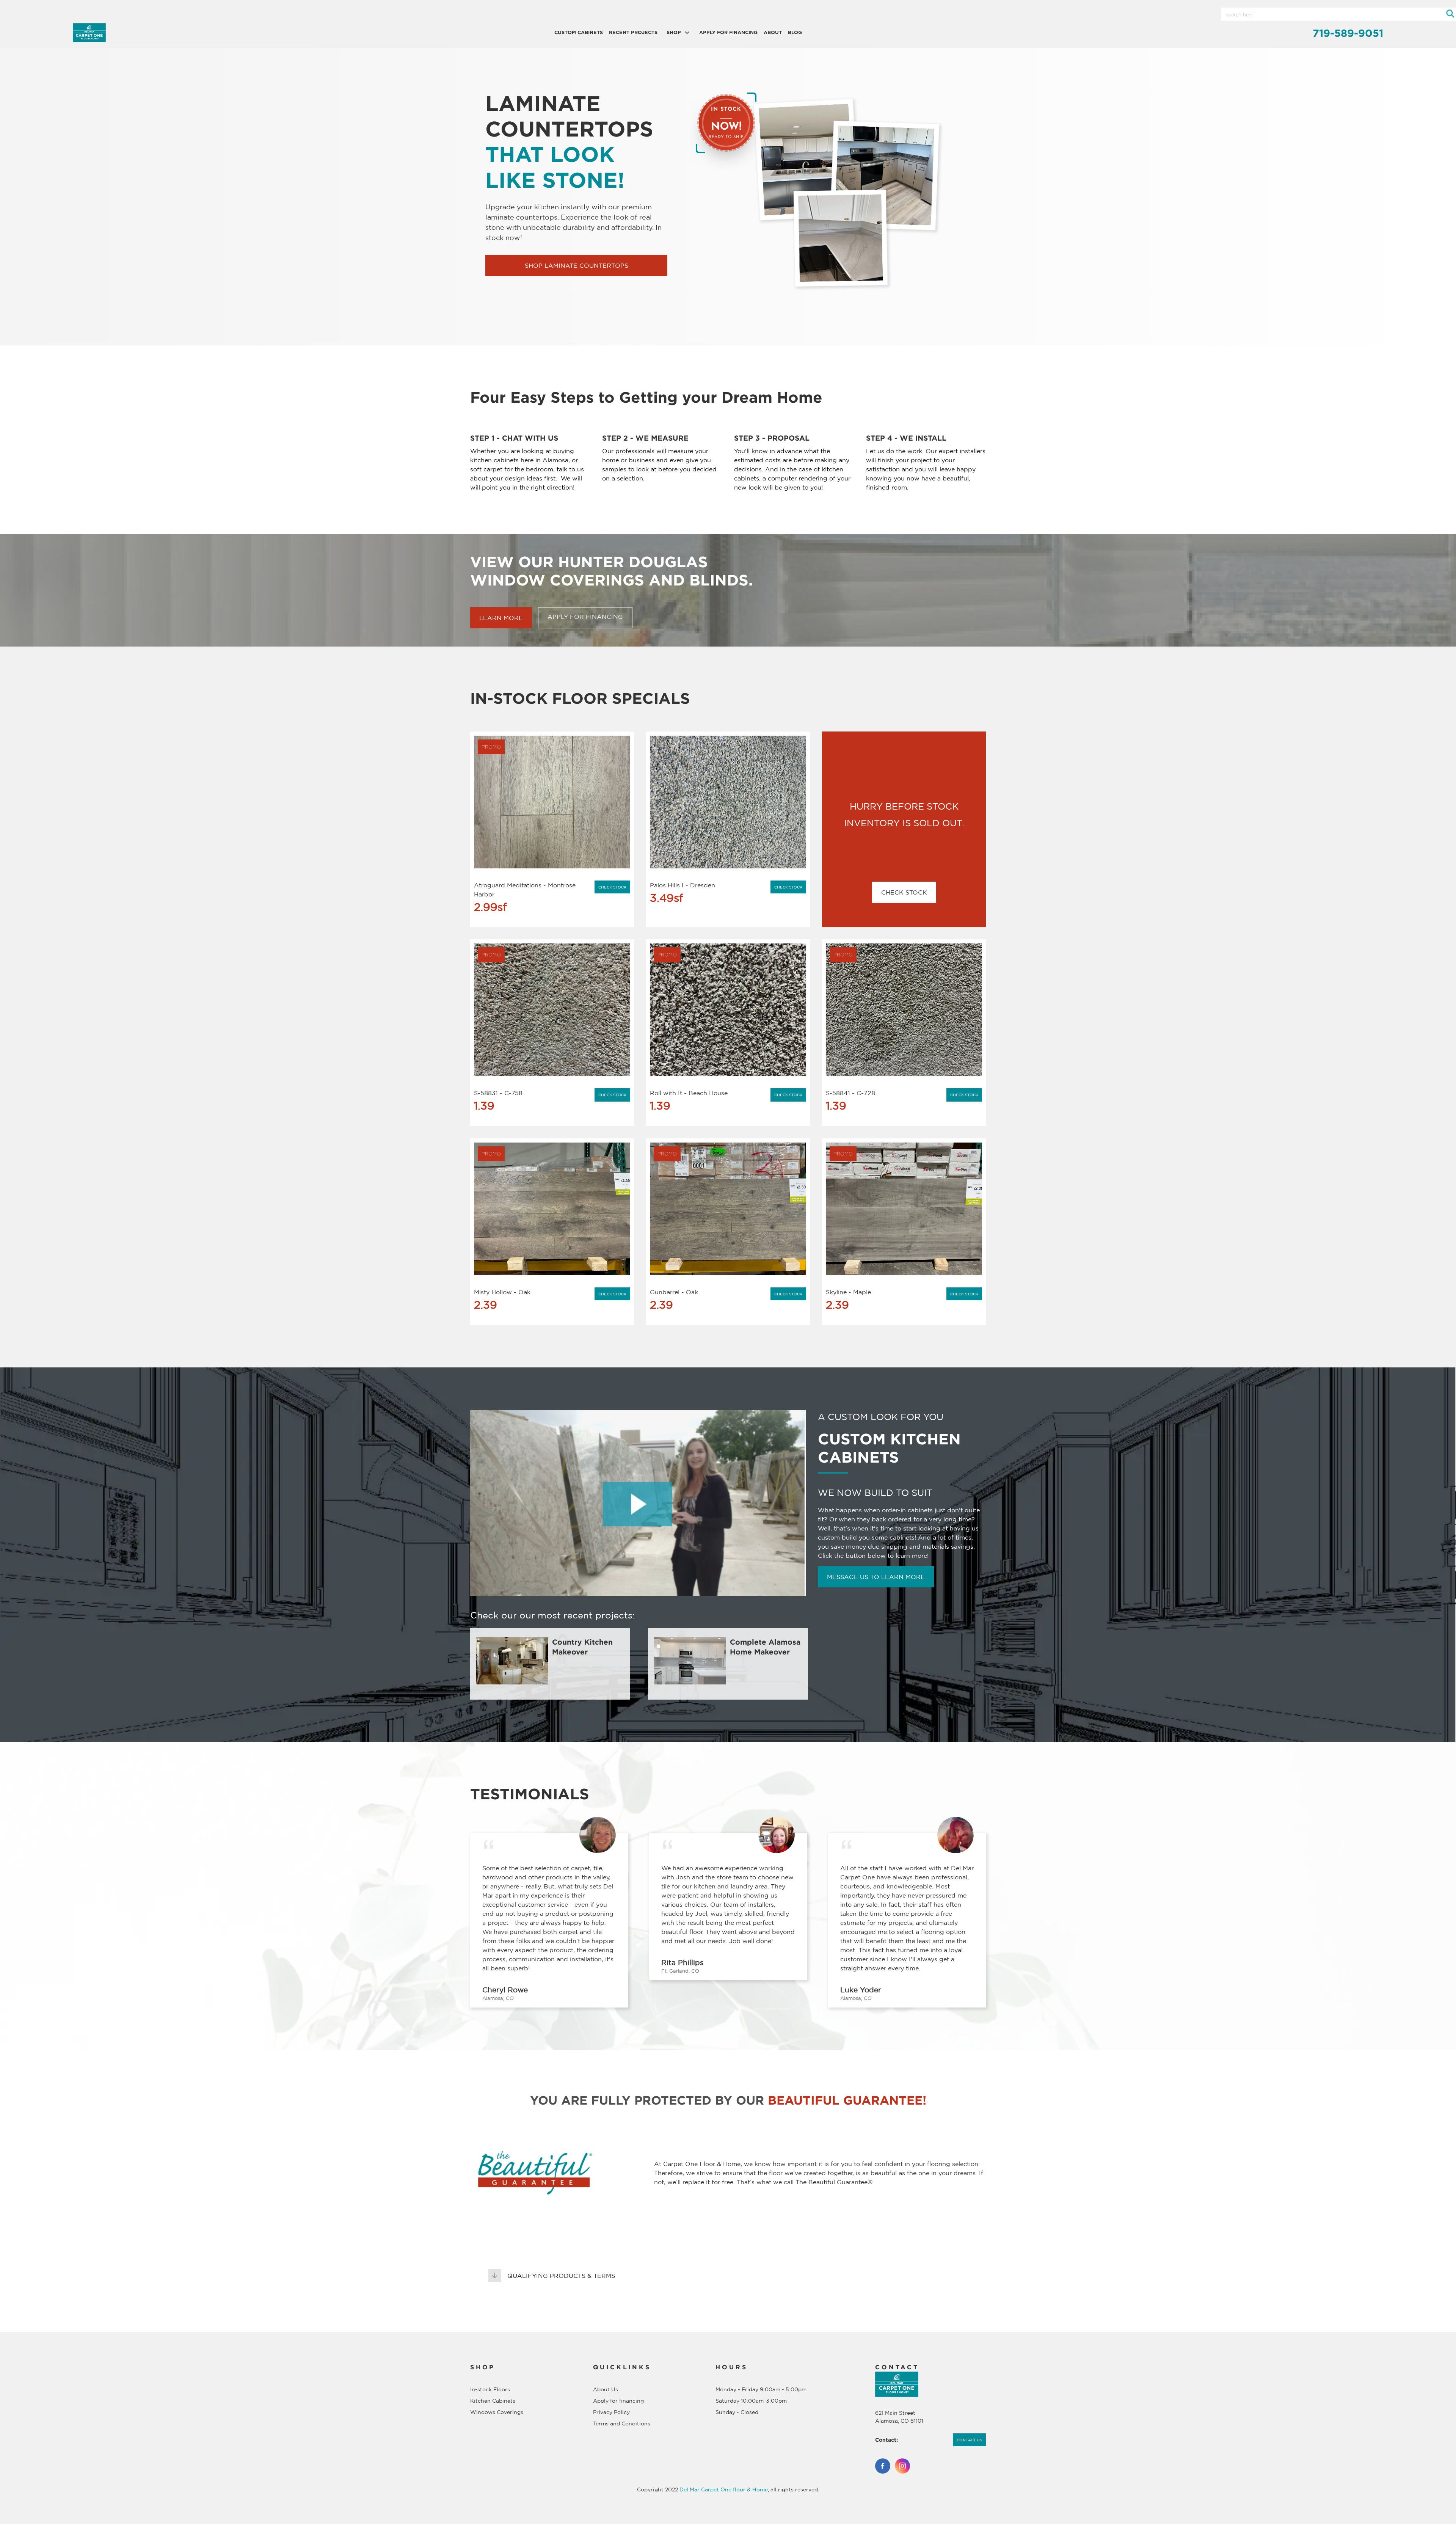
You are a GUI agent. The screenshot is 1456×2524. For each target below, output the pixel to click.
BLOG (795, 32)
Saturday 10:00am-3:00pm (751, 2401)
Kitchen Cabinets (493, 2401)
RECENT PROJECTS (633, 32)
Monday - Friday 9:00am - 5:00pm (761, 2389)
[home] (173, 33)
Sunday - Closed (737, 2412)
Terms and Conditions (622, 2424)
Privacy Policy (611, 2412)
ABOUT (773, 32)
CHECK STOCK (904, 892)
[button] (678, 32)
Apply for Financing (585, 617)
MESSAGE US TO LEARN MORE (876, 1577)
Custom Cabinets (579, 32)
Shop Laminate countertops (577, 265)
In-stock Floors (490, 2389)
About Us (606, 2389)
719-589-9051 (1348, 33)
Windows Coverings (497, 2412)
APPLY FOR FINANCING (728, 32)
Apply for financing (618, 2401)
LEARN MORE (501, 618)
